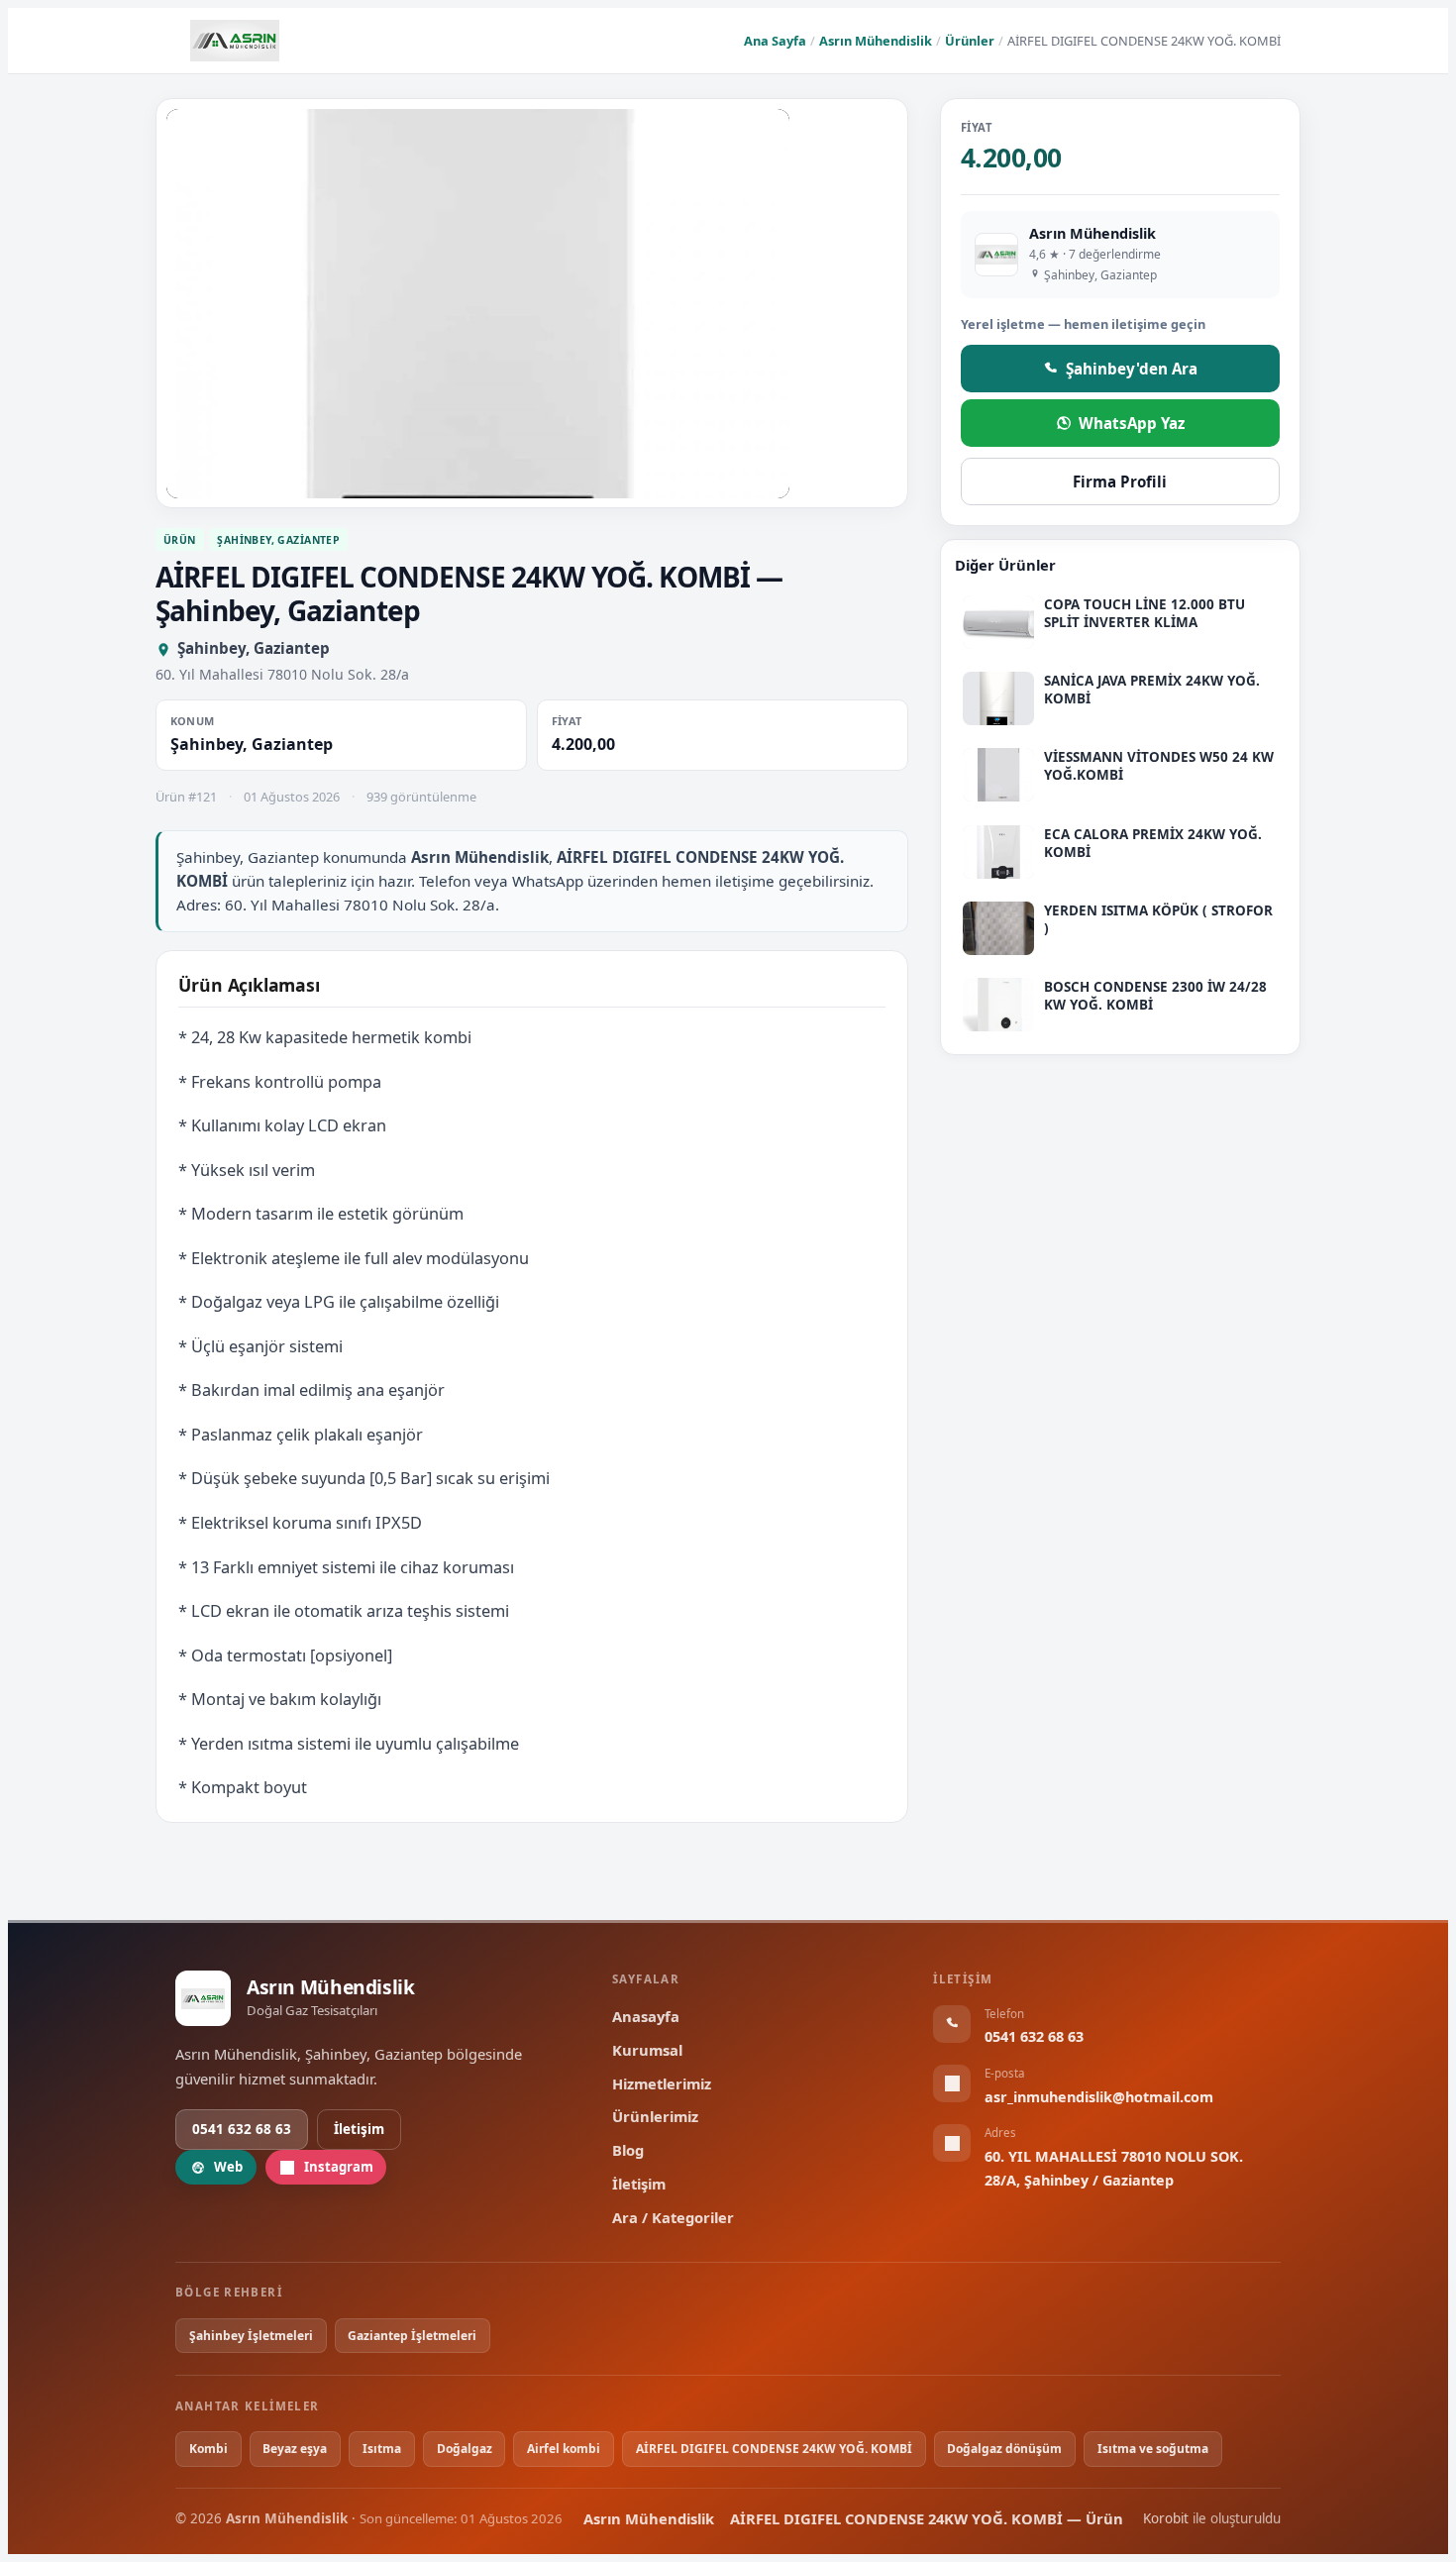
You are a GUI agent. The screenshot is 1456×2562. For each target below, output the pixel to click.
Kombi (208, 2449)
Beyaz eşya (295, 2449)
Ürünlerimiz (655, 2116)
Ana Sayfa (775, 41)
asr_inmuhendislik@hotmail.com (1099, 2097)
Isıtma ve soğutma (1153, 2449)
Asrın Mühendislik (876, 41)
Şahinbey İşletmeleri (251, 2336)
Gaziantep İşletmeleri (412, 2336)
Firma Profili (1120, 481)
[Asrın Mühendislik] (235, 41)
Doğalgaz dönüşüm (1004, 2449)
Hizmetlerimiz (662, 2083)
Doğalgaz (465, 2449)
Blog (628, 2150)
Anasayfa (646, 2016)
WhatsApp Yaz (1132, 423)
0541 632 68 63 (242, 2129)
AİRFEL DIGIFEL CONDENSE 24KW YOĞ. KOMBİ (774, 2449)
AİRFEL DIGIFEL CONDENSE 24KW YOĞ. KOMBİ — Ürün (927, 2518)
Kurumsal (647, 2050)
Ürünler (970, 41)
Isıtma (382, 2449)
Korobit (1166, 2518)
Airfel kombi (564, 2449)
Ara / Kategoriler (673, 2217)
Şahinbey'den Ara (1132, 368)
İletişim (359, 2129)
